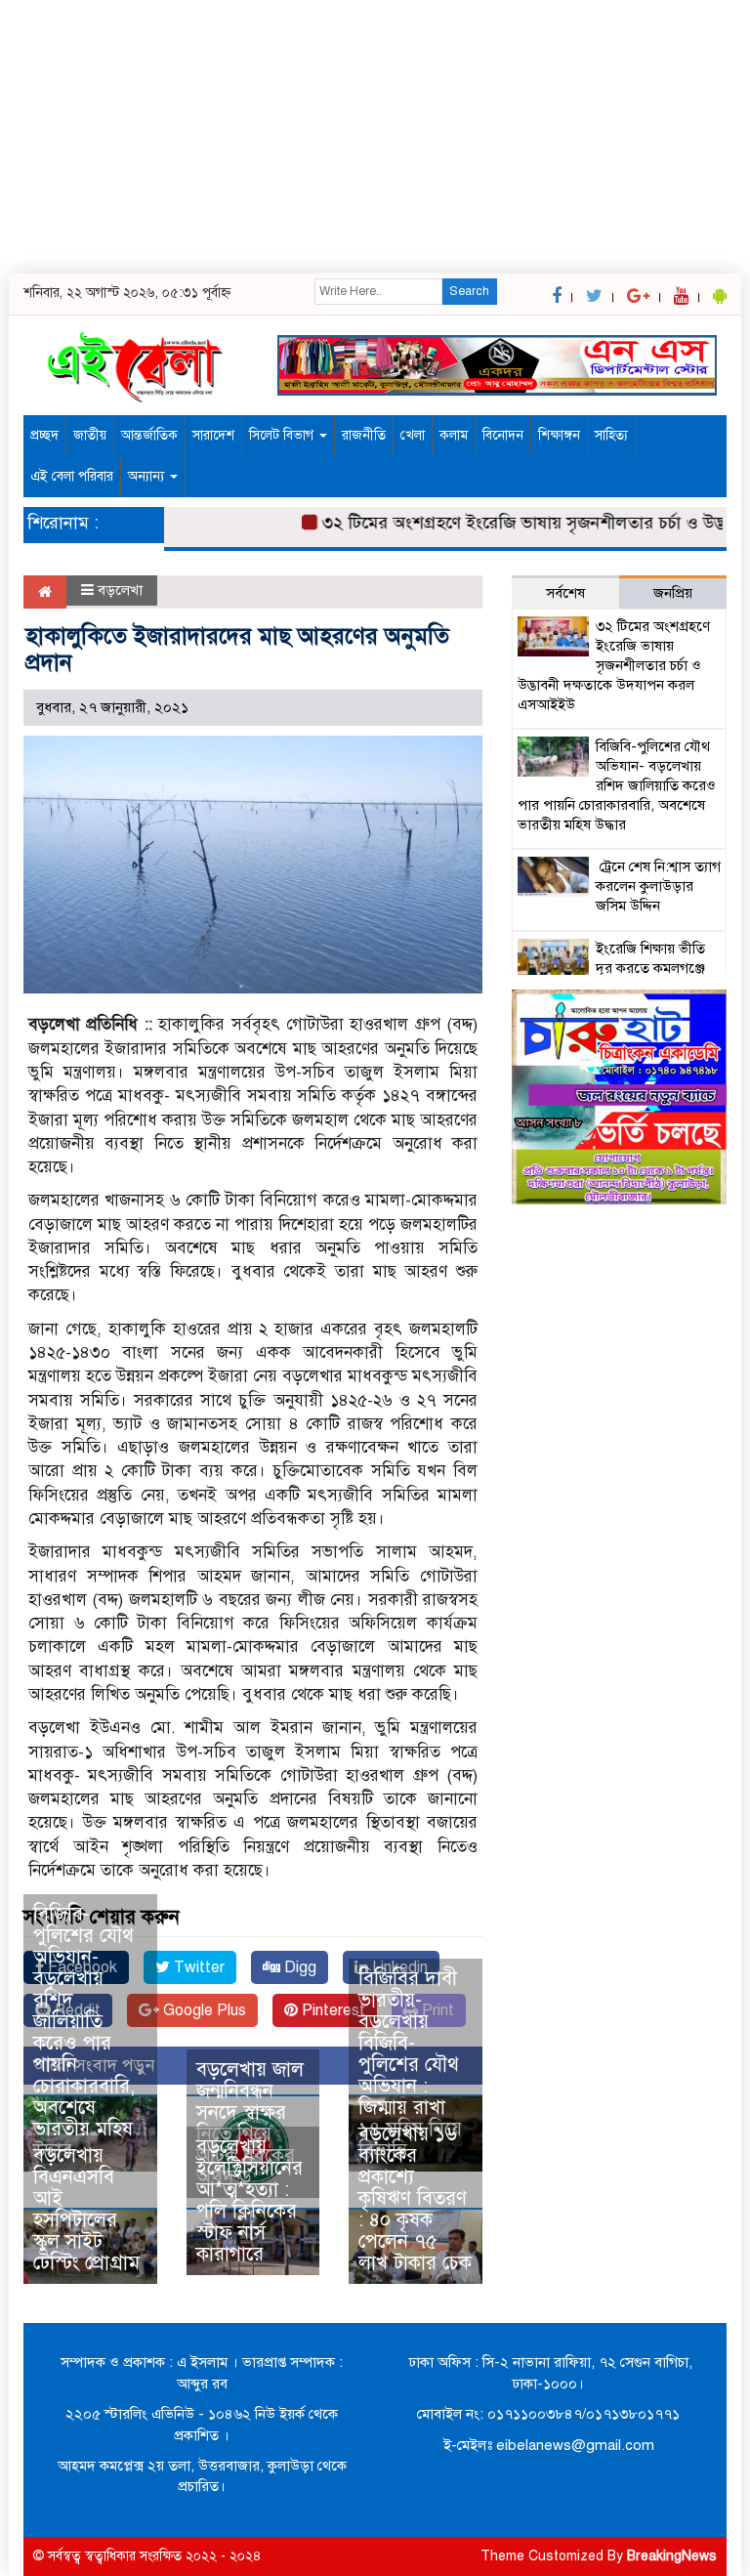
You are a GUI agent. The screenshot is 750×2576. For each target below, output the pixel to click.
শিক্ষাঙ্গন (559, 435)
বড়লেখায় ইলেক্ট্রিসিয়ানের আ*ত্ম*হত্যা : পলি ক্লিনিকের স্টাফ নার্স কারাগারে (250, 2200)
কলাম (454, 435)
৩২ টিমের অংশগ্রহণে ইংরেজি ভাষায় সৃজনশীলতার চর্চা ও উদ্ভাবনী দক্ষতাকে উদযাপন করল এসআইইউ (614, 665)
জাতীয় (90, 435)
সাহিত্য (611, 435)
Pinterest (332, 2010)
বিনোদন (503, 435)
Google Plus (203, 2010)
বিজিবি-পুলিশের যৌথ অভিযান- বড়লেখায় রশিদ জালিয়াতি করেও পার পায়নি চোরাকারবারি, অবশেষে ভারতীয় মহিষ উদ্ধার (84, 2032)
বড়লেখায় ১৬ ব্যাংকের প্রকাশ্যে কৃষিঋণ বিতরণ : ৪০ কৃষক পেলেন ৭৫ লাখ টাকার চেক (415, 2198)
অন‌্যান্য (148, 476)
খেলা (413, 435)
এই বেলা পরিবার (72, 476)
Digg (298, 1967)
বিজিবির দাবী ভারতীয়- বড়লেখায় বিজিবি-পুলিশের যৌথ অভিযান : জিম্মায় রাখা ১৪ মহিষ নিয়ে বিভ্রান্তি (410, 2065)
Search (469, 291)
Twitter (197, 1967)
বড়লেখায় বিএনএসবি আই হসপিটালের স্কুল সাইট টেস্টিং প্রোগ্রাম (86, 2209)
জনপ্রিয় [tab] (673, 593)
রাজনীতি (364, 435)
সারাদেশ (213, 435)
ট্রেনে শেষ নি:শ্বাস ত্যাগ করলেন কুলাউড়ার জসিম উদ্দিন (658, 886)
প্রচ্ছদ (44, 435)
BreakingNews (672, 2556)
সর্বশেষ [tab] (565, 593)
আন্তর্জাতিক (149, 435)
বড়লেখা (120, 590)
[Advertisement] (375, 137)
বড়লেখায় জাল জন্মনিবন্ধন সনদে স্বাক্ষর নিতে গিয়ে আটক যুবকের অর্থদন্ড (250, 2123)
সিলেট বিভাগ (283, 435)
